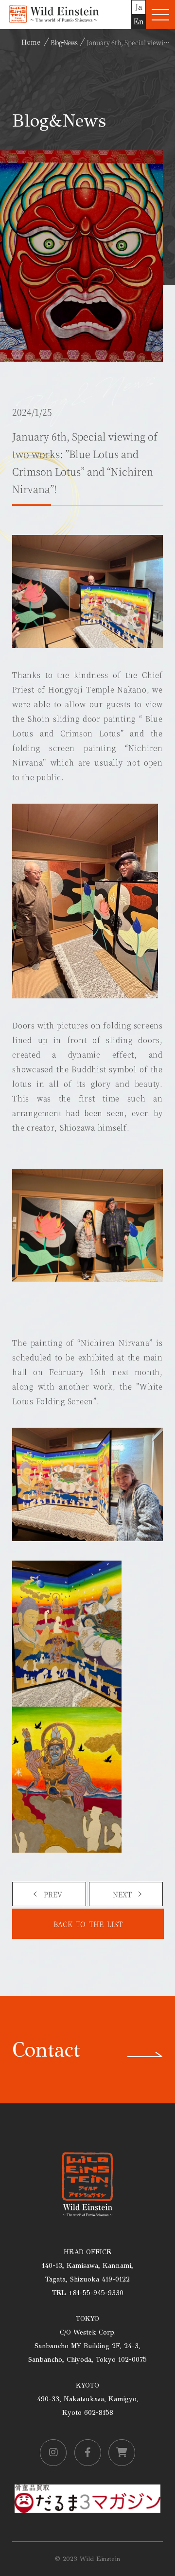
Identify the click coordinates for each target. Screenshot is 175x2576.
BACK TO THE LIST (88, 1924)
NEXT (122, 1894)
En (139, 22)
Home (31, 42)
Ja (139, 7)
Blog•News (64, 42)
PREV (53, 1894)
